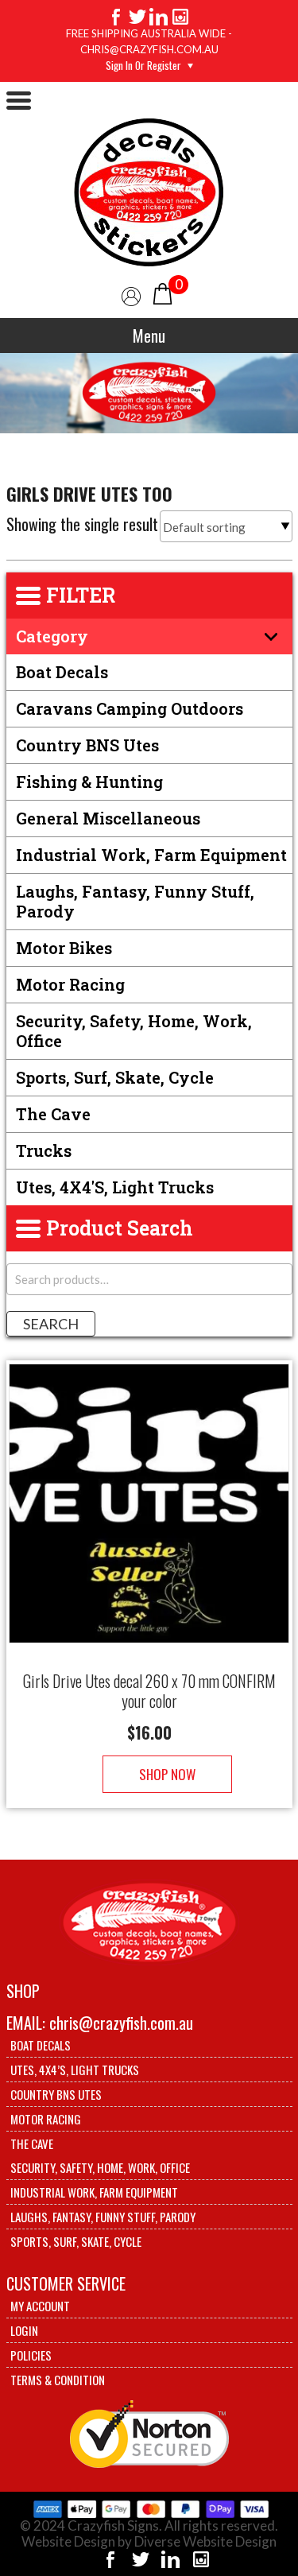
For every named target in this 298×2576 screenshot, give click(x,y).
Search (51, 1324)
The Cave (53, 1114)
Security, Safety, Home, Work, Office (134, 1031)
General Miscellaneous (108, 818)
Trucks (44, 1150)
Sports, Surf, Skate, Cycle (115, 1077)
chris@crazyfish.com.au (121, 2023)
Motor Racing (70, 984)
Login (24, 2330)
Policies (31, 2355)
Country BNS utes (87, 745)
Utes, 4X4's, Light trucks (115, 1187)
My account (40, 2306)
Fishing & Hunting (89, 782)
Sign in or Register (143, 65)
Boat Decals (62, 672)
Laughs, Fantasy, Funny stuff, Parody (135, 901)
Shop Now (167, 1774)
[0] (163, 292)
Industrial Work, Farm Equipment (151, 855)
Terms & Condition (58, 2380)
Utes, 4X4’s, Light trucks (75, 2070)
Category (52, 636)
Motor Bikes (64, 948)
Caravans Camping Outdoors (130, 708)
